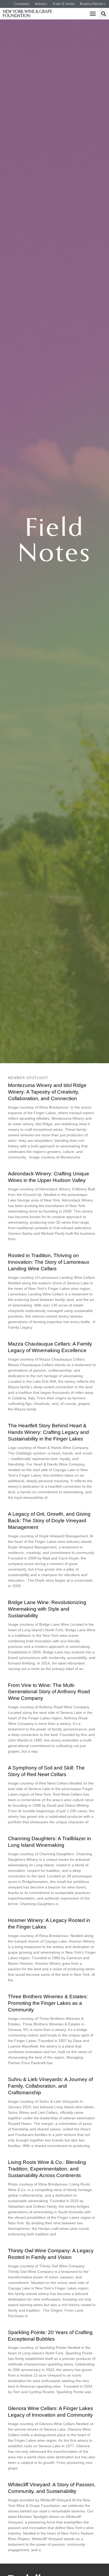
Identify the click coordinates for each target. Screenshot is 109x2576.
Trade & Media (63, 4)
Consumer (22, 4)
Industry (41, 4)
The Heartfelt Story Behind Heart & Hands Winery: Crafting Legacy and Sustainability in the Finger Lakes (48, 1432)
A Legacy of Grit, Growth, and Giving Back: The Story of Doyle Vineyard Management (49, 1521)
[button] (93, 14)
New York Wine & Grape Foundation (27, 14)
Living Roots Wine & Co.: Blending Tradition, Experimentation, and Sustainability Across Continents (47, 2169)
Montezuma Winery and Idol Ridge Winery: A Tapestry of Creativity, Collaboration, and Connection (47, 1092)
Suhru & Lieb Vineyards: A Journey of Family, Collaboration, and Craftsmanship (50, 2086)
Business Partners (92, 4)
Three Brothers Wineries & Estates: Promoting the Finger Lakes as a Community (48, 2003)
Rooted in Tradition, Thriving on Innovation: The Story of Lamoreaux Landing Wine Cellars (49, 1262)
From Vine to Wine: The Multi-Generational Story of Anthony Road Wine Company (49, 1692)
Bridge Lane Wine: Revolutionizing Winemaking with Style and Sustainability (47, 1609)
